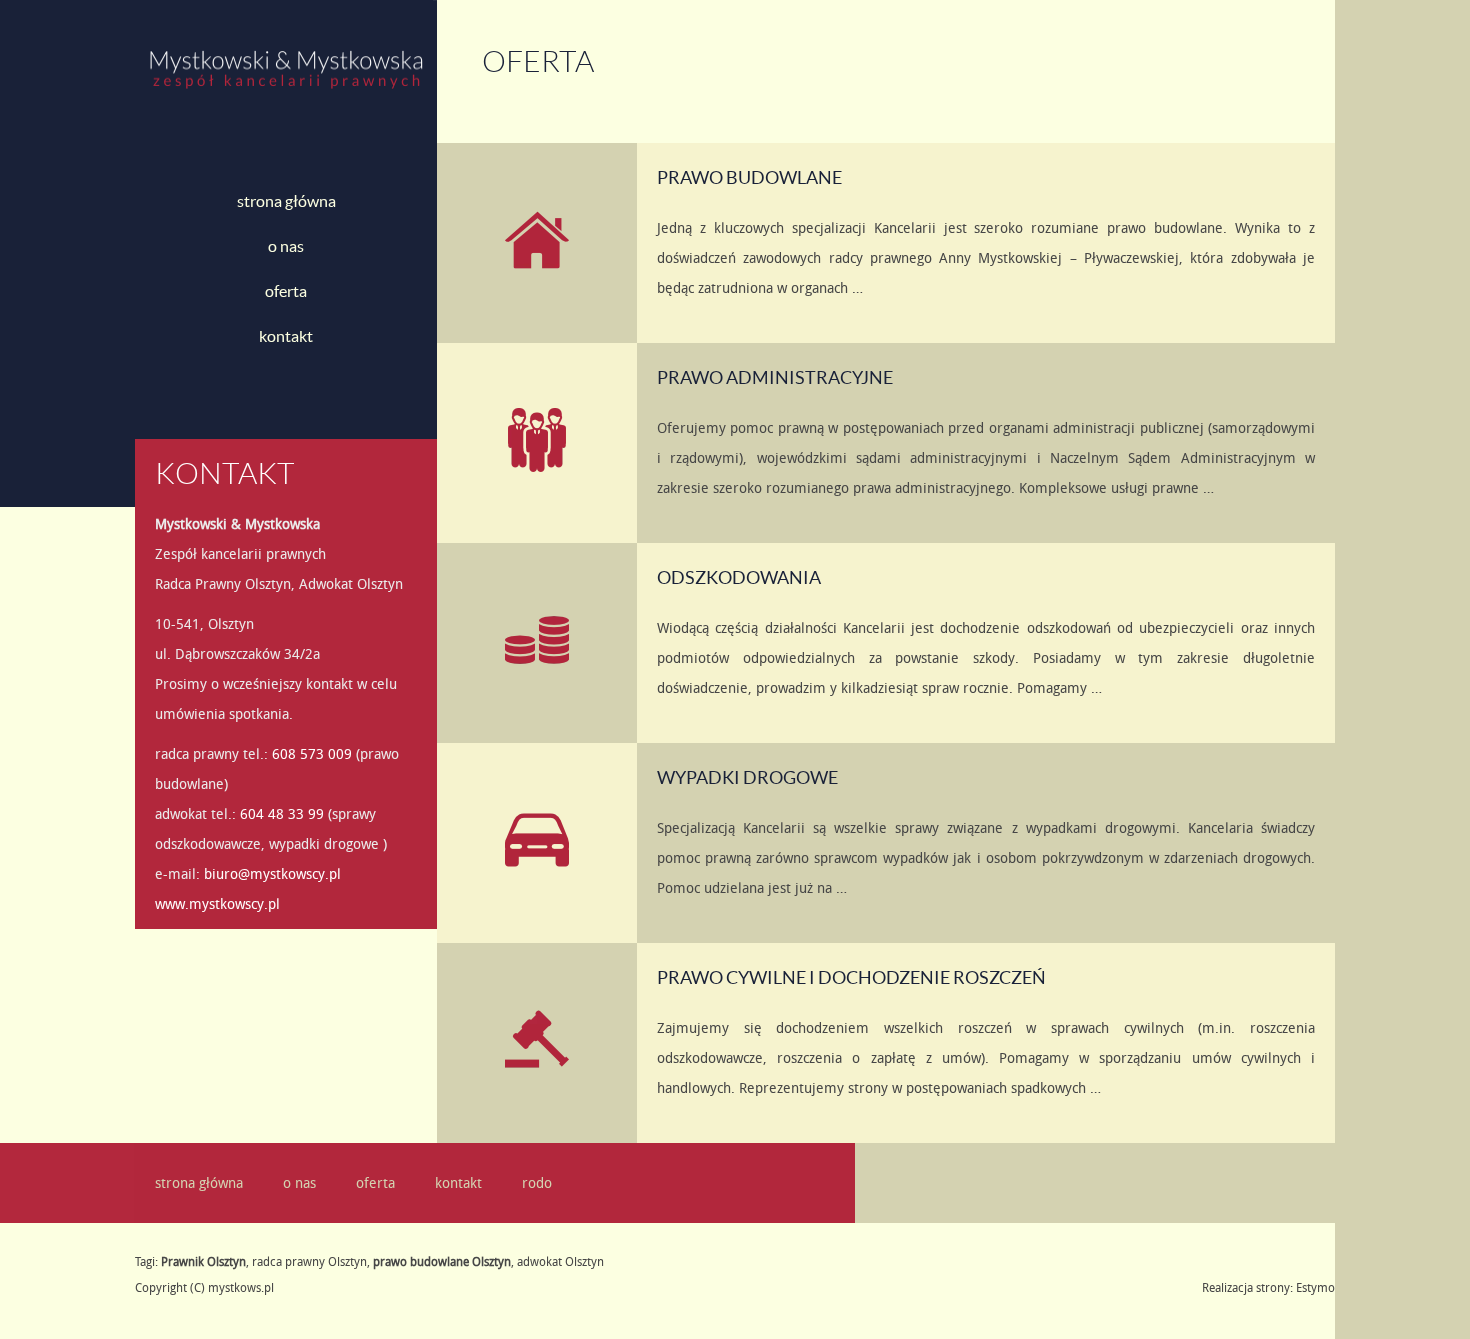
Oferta (286, 291)
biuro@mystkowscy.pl (272, 873)
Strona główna (286, 201)
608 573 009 (312, 753)
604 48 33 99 (282, 813)
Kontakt (286, 336)
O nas (286, 246)
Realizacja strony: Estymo (1268, 1287)
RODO (537, 1182)
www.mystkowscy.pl (217, 903)
